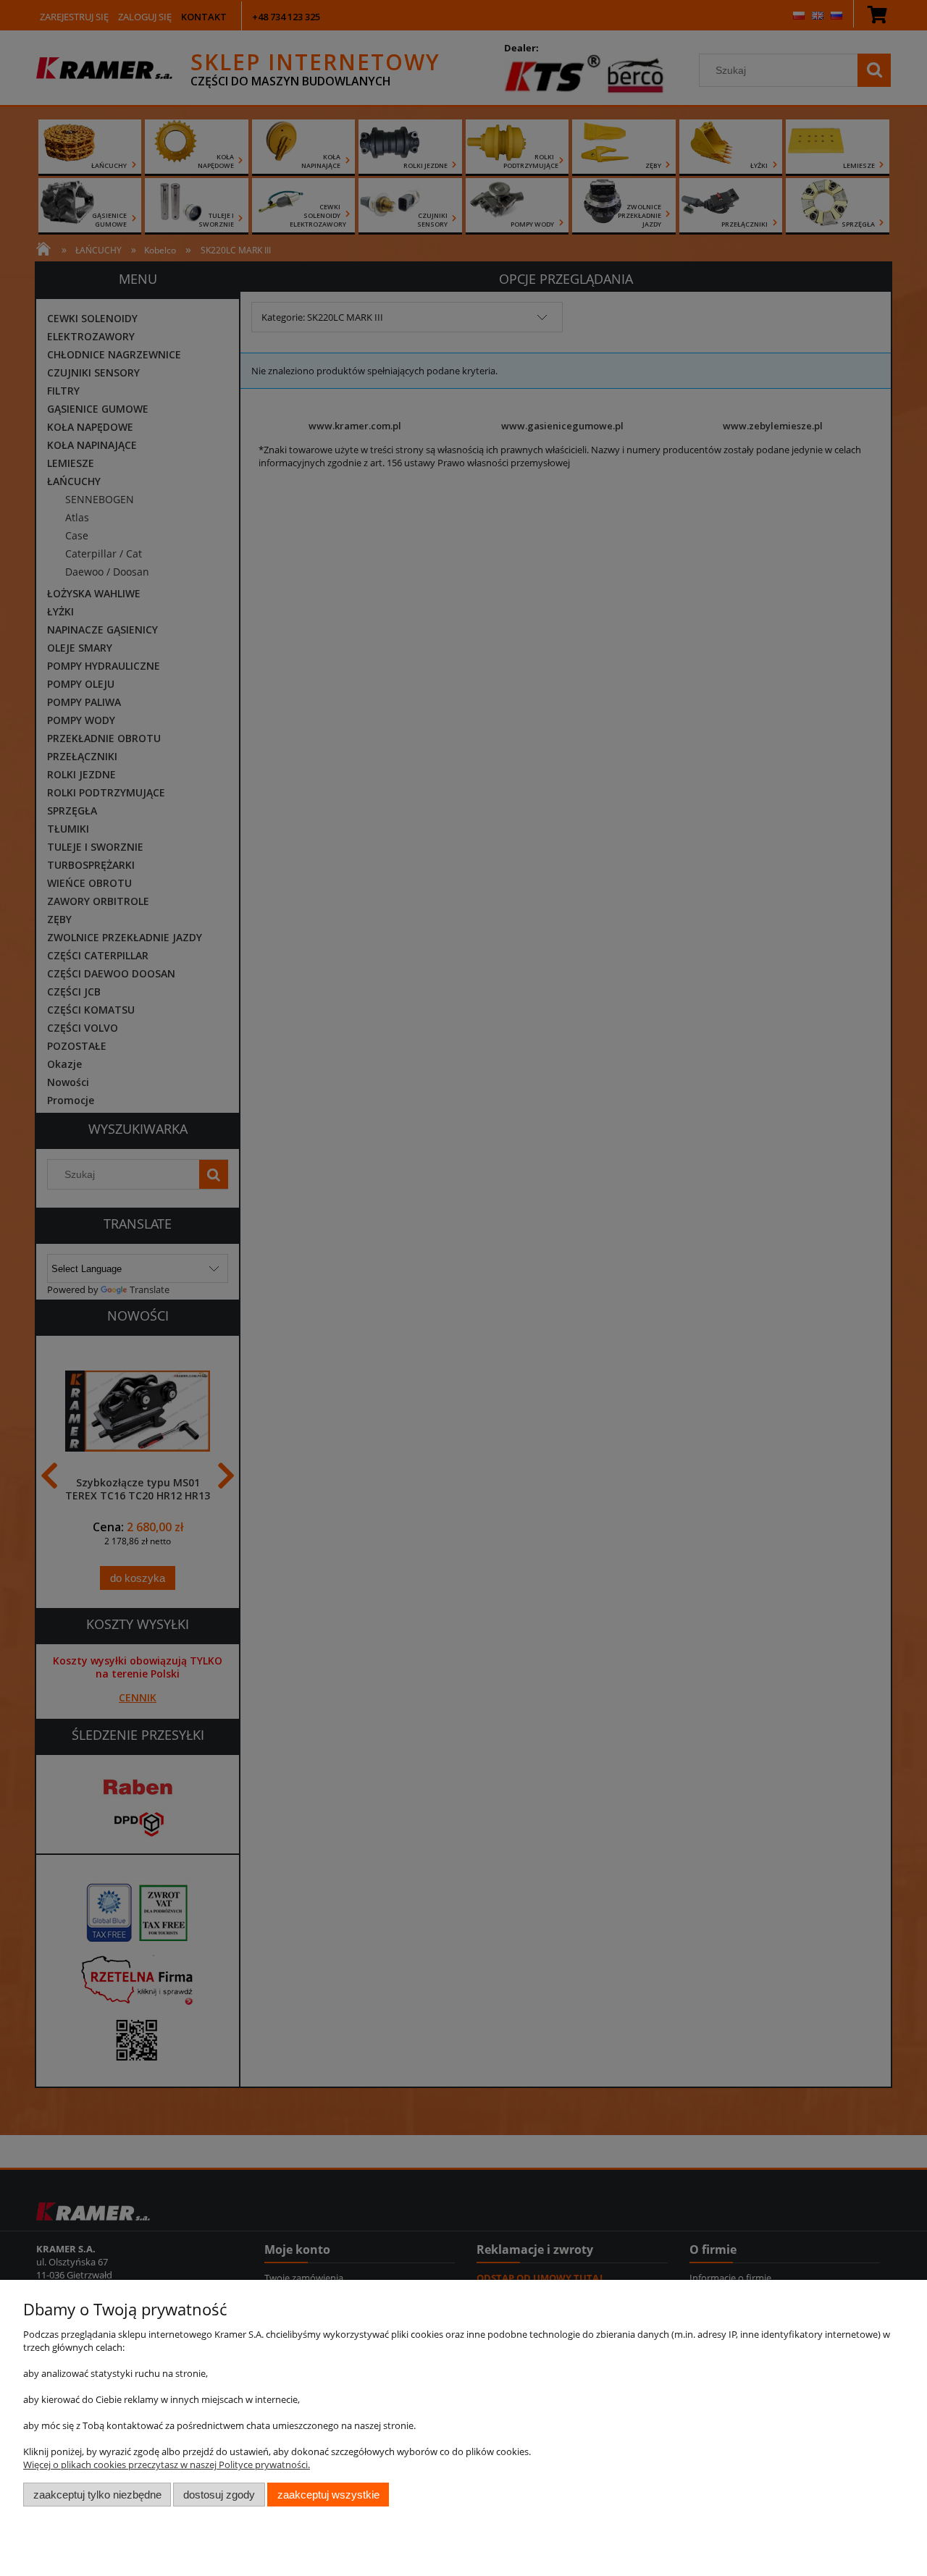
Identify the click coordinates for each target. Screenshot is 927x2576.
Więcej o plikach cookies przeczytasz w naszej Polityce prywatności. (167, 2465)
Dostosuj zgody (219, 2495)
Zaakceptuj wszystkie (328, 2495)
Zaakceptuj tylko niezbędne (97, 2495)
